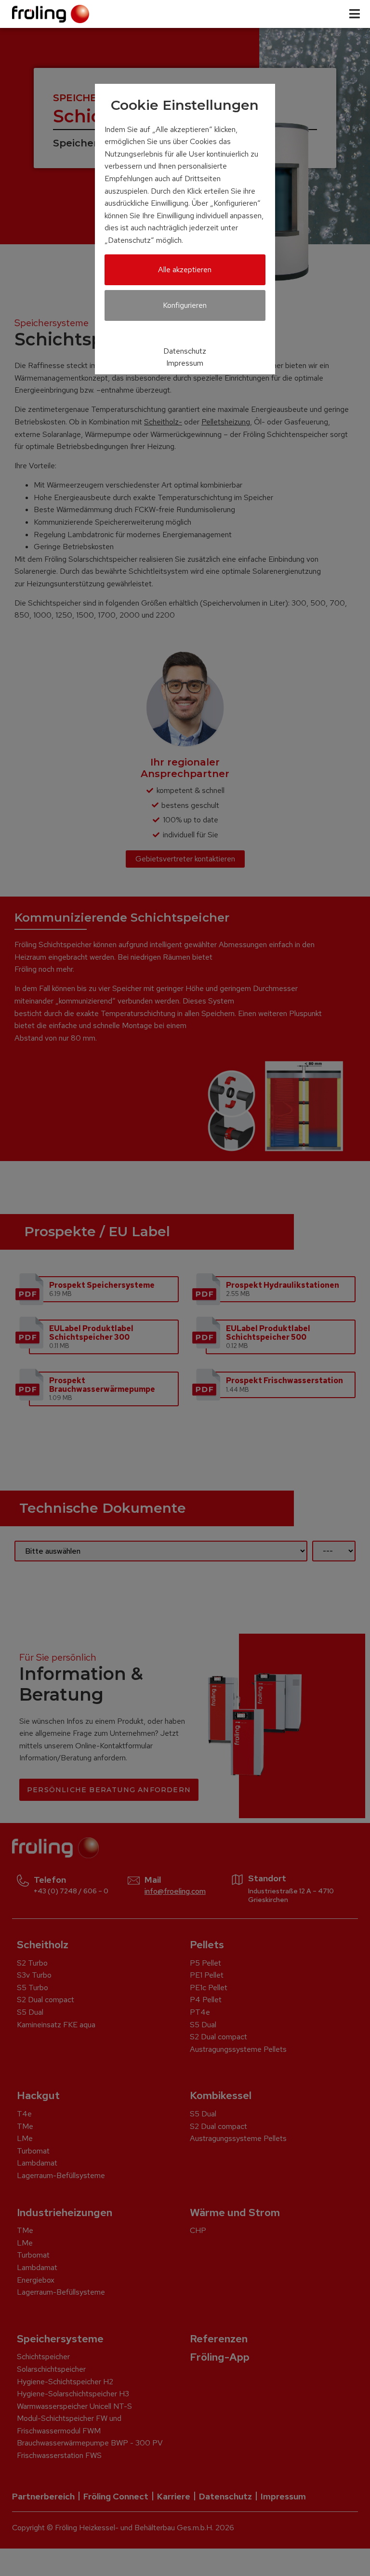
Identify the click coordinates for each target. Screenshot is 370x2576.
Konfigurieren (185, 305)
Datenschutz (185, 351)
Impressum (185, 363)
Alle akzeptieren (185, 270)
